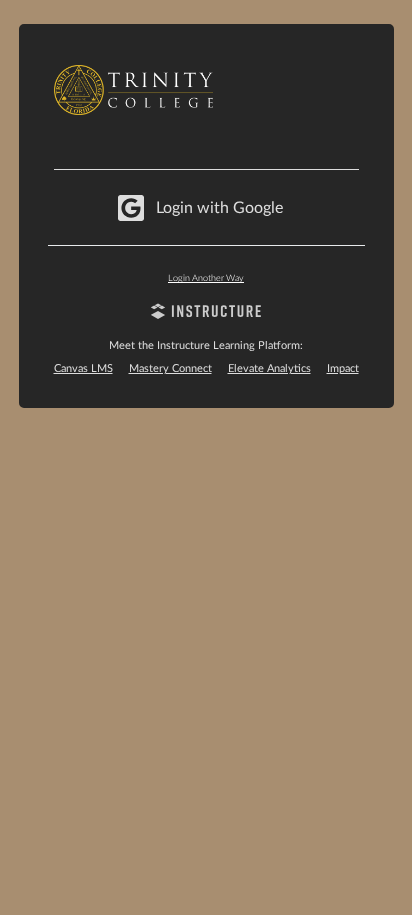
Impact (343, 368)
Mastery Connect (170, 368)
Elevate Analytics (269, 368)
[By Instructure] (206, 314)
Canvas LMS (83, 368)
